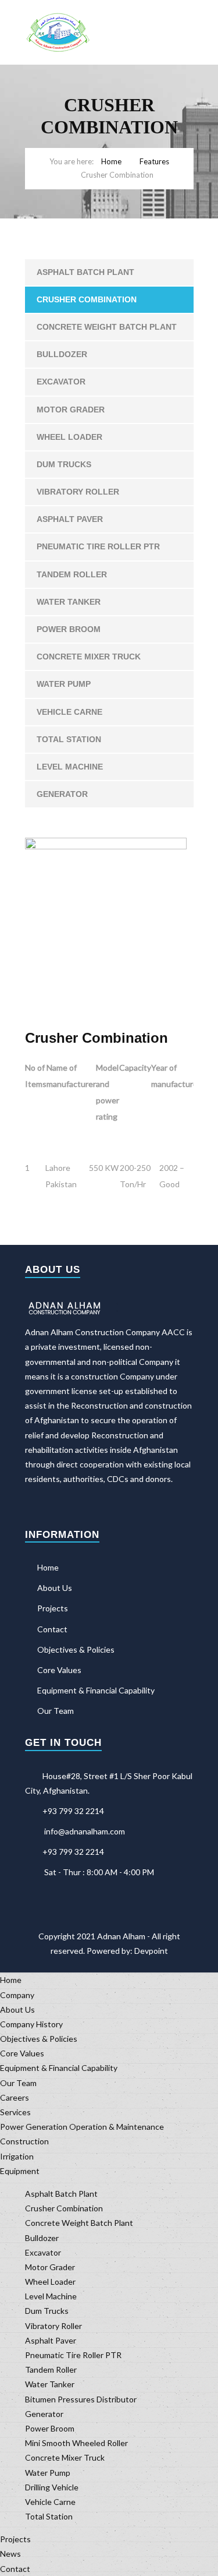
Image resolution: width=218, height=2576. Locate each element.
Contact (52, 1629)
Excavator (61, 382)
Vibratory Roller (78, 492)
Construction (24, 2141)
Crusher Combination (87, 299)
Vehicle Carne (69, 712)
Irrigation (17, 2156)
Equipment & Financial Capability (96, 1690)
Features (154, 161)
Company (17, 1995)
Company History (31, 2024)
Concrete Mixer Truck (89, 657)
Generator (62, 794)
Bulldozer (62, 354)
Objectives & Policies (76, 1649)
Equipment (20, 2171)
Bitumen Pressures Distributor (81, 2399)
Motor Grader (71, 410)
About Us (55, 1588)
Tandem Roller (72, 574)
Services (15, 2112)
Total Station (69, 739)
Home (111, 161)
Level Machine (70, 767)
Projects (53, 1608)
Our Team (56, 1711)
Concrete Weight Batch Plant (107, 327)
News (10, 2554)
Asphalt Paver (70, 519)
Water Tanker (69, 602)
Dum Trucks (64, 464)
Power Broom (69, 629)
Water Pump (64, 684)
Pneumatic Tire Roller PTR (98, 546)
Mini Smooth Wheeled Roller (76, 2443)
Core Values (59, 1670)
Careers (15, 2097)
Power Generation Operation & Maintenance (82, 2127)
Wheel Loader (69, 437)
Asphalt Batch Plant (85, 272)
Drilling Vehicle (52, 2487)
